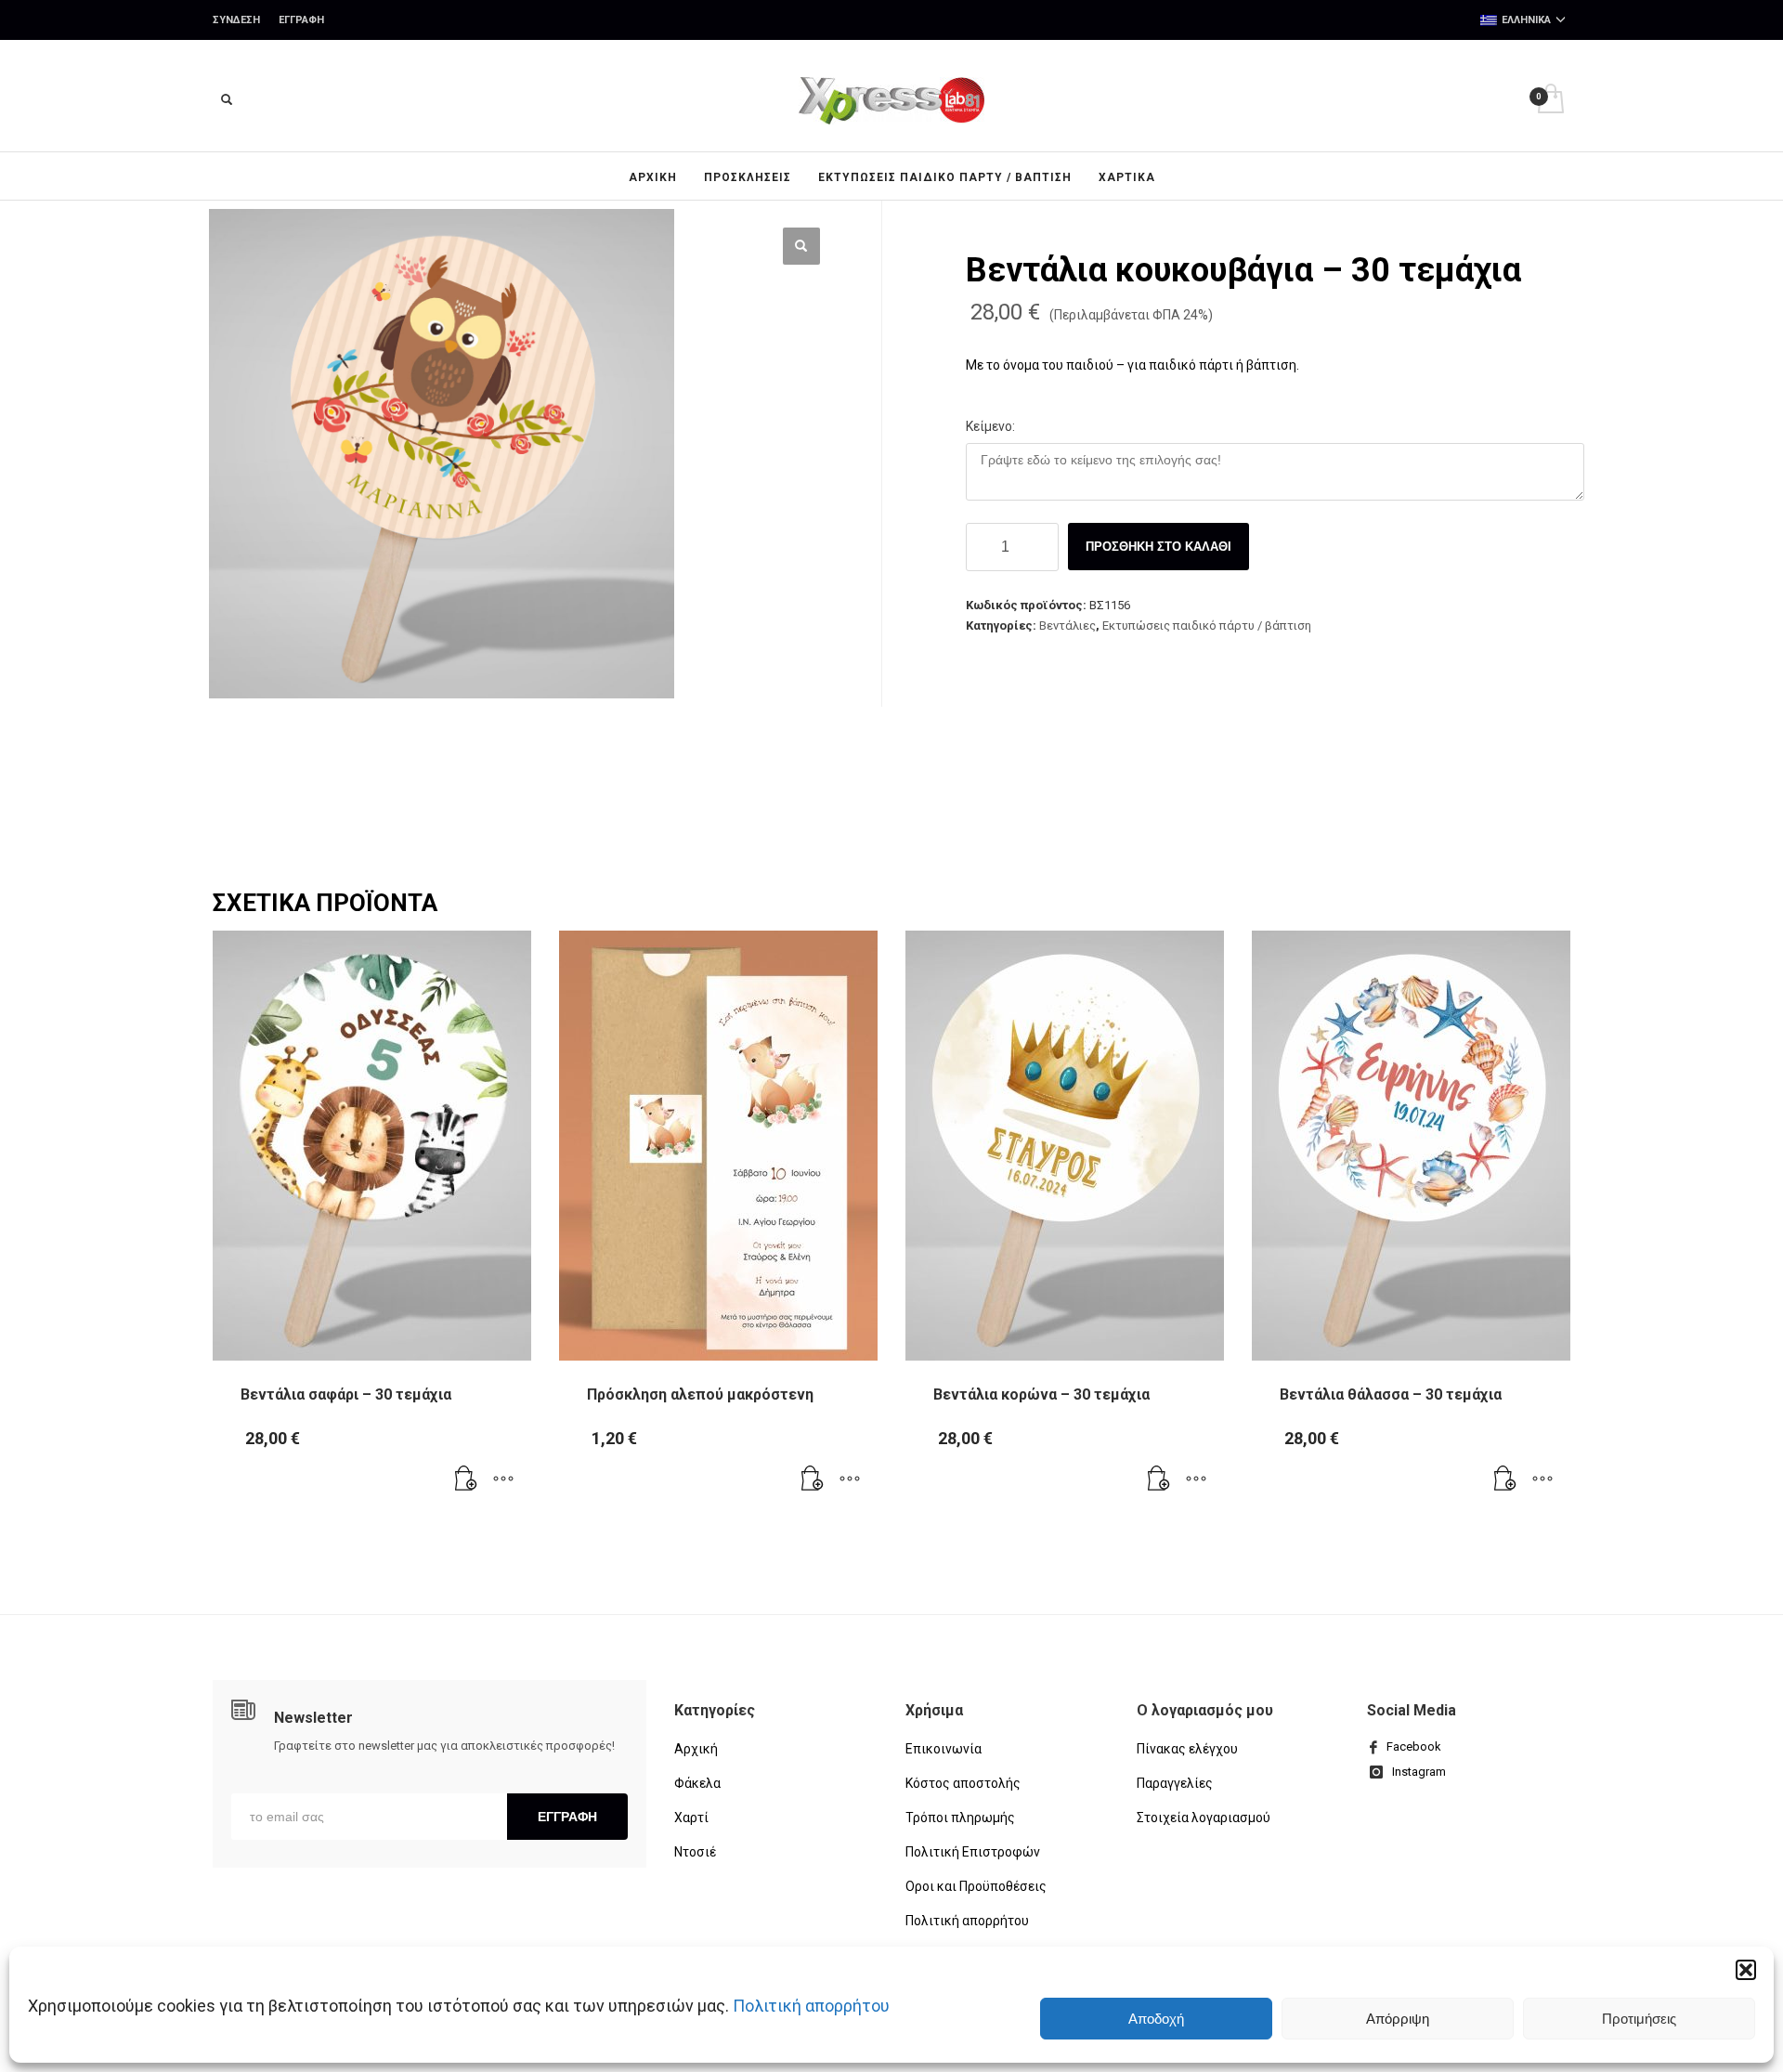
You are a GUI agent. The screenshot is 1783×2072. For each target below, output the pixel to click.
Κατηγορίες (715, 1710)
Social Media (1412, 1710)
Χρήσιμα (934, 1710)
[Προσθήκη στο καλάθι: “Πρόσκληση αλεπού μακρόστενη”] (813, 1479)
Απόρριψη (1398, 2019)
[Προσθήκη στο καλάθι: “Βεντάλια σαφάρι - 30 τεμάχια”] (466, 1479)
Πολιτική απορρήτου (811, 2006)
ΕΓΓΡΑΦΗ (567, 1817)
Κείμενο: (990, 426)
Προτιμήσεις (1639, 2019)
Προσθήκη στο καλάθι (1158, 547)
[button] (1746, 1970)
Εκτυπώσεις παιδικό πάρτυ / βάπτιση (1207, 626)
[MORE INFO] (503, 1479)
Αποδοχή (1156, 2019)
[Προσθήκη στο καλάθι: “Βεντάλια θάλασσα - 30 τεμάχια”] (1505, 1479)
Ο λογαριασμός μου (1205, 1710)
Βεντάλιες (1067, 626)
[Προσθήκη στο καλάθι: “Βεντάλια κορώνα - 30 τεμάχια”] (1159, 1479)
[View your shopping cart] (1549, 101)
